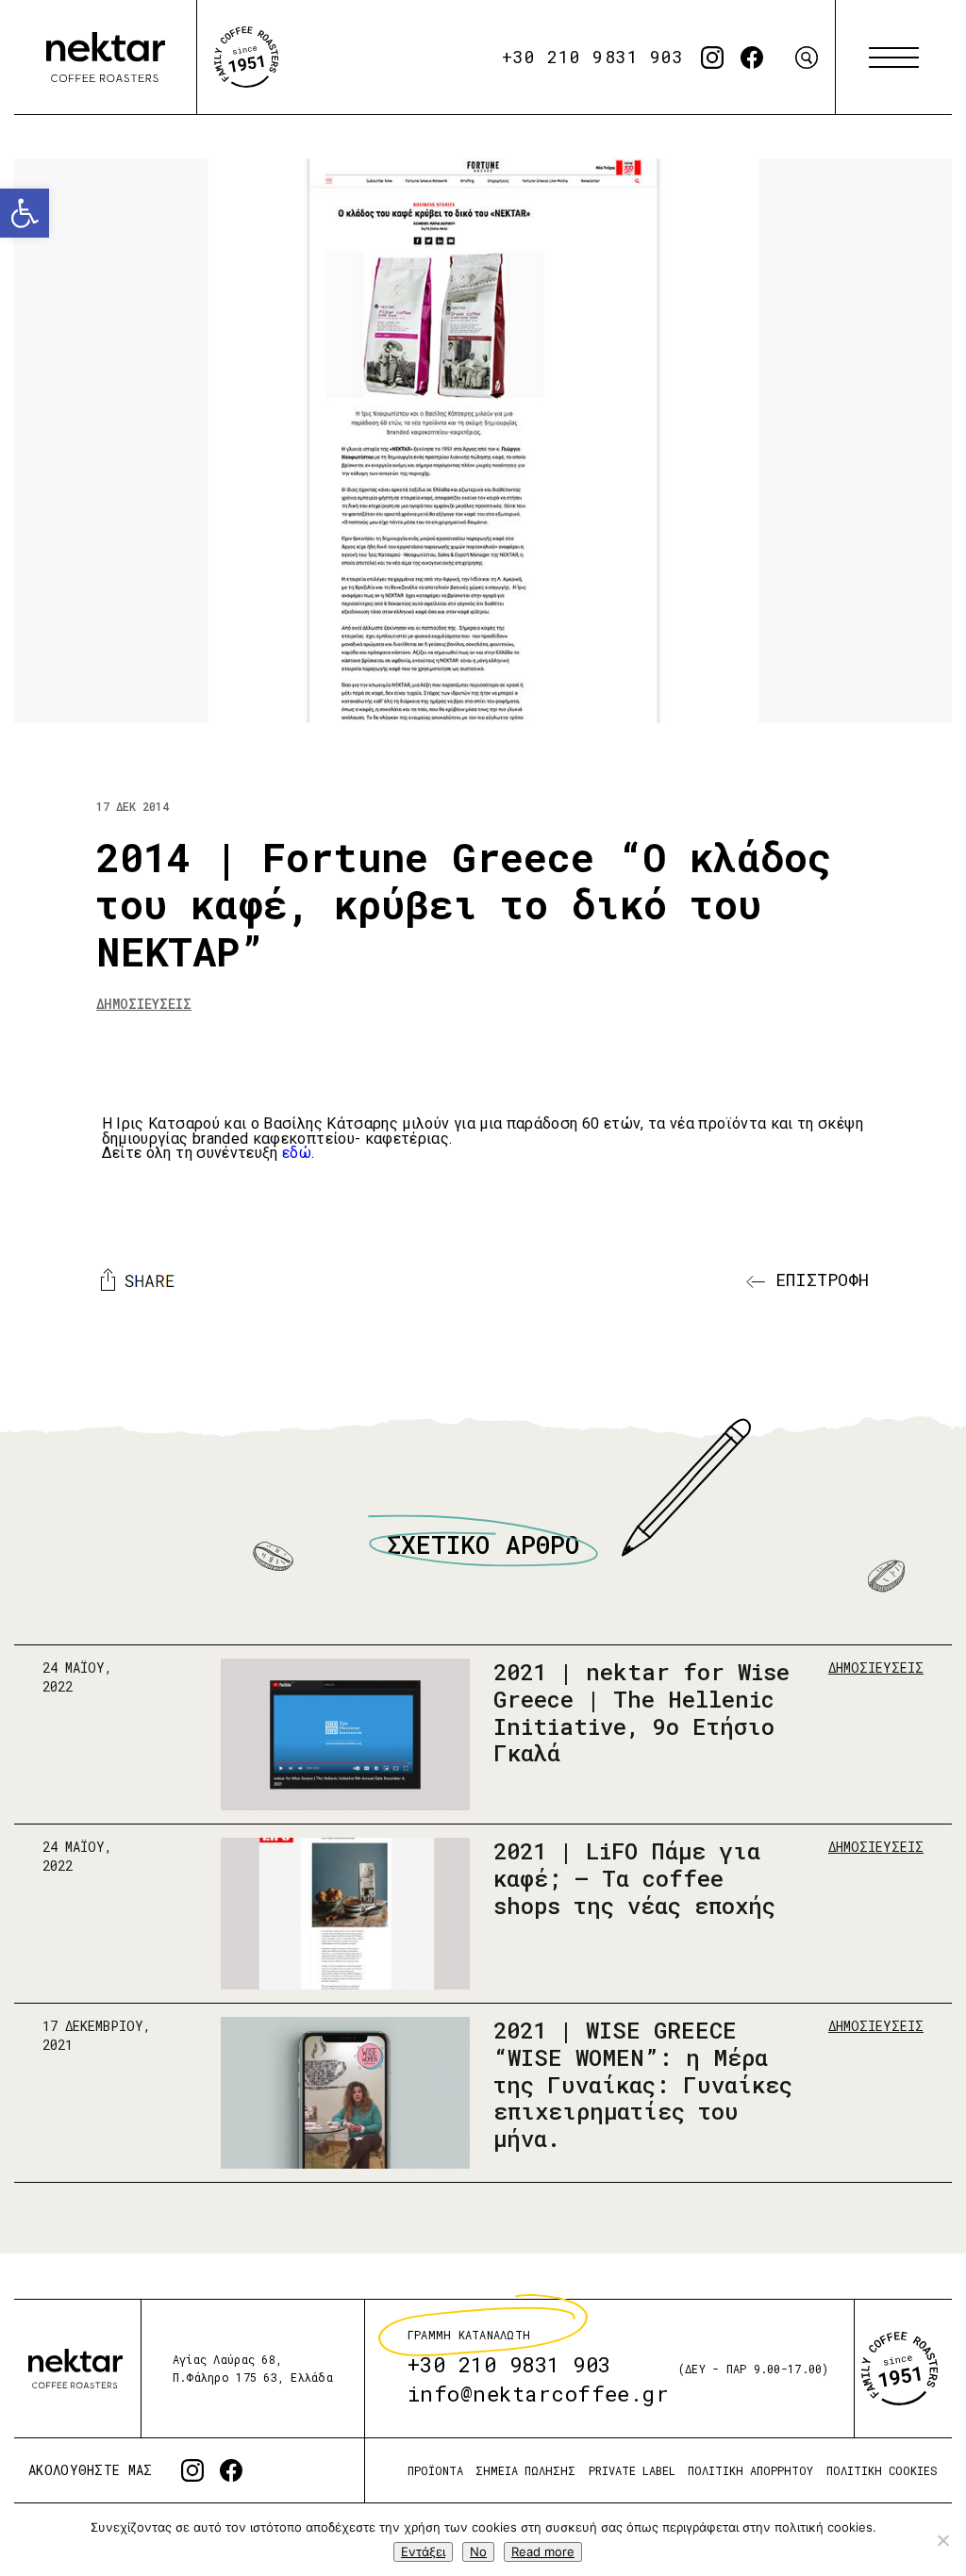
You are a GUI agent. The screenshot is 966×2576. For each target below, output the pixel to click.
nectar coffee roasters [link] (106, 58)
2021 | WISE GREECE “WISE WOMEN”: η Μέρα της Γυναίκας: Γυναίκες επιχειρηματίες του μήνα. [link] (643, 2084)
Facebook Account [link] (752, 58)
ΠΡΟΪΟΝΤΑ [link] (435, 2470)
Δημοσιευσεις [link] (144, 1004)
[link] (25, 213)
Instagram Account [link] (712, 58)
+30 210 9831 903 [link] (593, 57)
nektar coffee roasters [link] (75, 2368)
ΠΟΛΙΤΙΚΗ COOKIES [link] (882, 2470)
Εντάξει (423, 2551)
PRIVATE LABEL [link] (632, 2470)
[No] (942, 2540)
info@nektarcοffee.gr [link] (539, 2394)
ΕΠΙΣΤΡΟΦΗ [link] (817, 1280)
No (478, 2551)
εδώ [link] (297, 1153)
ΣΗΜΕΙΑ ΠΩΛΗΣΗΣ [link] (525, 2470)
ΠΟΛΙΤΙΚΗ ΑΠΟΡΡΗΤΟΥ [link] (750, 2470)
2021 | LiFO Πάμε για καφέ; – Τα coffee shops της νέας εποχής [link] (634, 1878)
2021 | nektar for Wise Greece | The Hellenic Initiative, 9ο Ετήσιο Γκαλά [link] (641, 1712)
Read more (543, 2551)
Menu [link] (894, 58)
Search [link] (807, 58)
